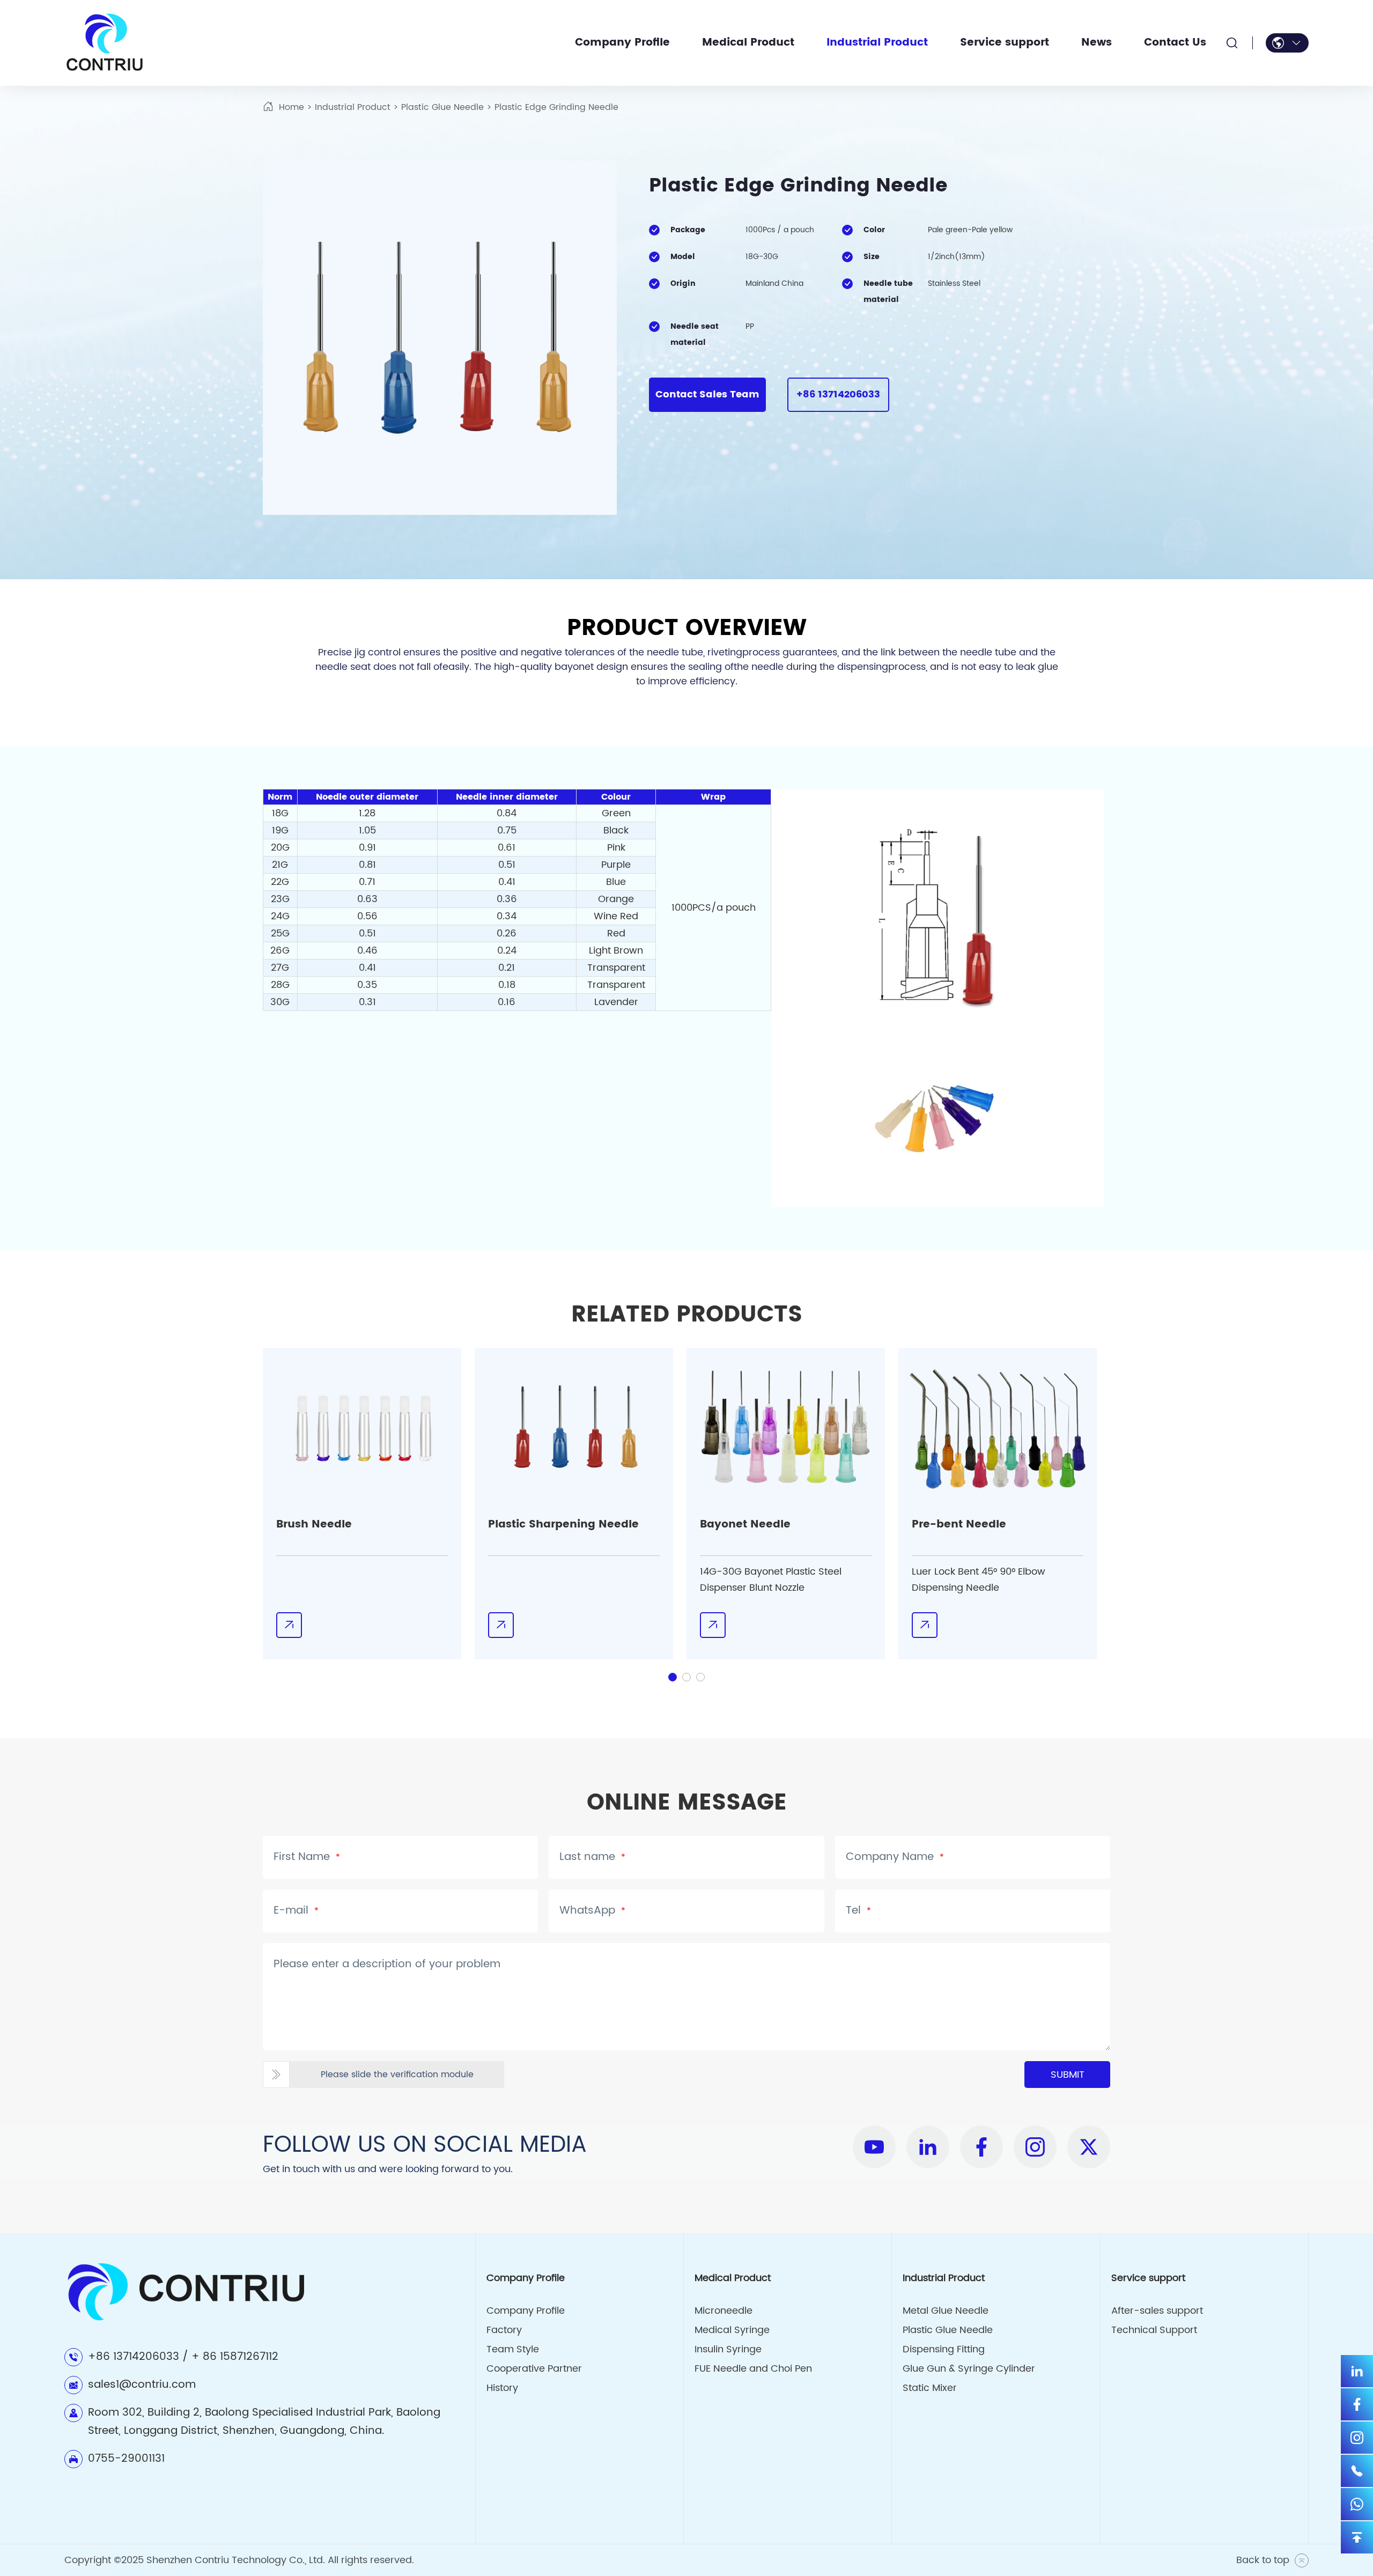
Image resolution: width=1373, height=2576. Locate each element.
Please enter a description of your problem (387, 1965)
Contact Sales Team (707, 394)
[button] (673, 1677)
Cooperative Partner (534, 2369)
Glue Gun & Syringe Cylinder (969, 2369)
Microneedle (724, 2311)
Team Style (513, 2349)
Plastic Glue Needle (442, 107)
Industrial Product (353, 107)
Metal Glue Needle (946, 2311)
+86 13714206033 (838, 394)
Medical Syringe (732, 2330)
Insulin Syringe (728, 2349)
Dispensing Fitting (944, 2349)
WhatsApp (592, 1911)
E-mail (296, 1911)
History (502, 2388)
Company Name (895, 1857)
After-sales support (1157, 2311)
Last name (592, 1857)
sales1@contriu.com (142, 2385)
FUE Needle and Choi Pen (753, 2369)
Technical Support (1154, 2330)
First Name (307, 1857)
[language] (1287, 43)
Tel (858, 1911)
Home (291, 107)
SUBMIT (1068, 2075)
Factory (504, 2330)
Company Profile (526, 2311)
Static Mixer (930, 2388)
